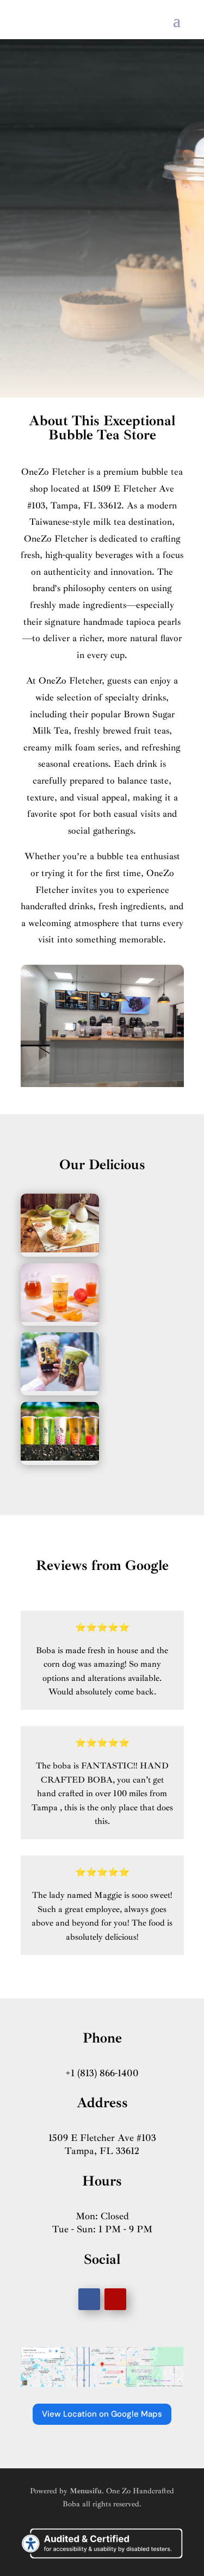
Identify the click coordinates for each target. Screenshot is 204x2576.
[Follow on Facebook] (89, 2299)
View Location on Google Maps (102, 2414)
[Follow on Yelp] (115, 2299)
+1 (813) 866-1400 (102, 2073)
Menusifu (86, 2491)
